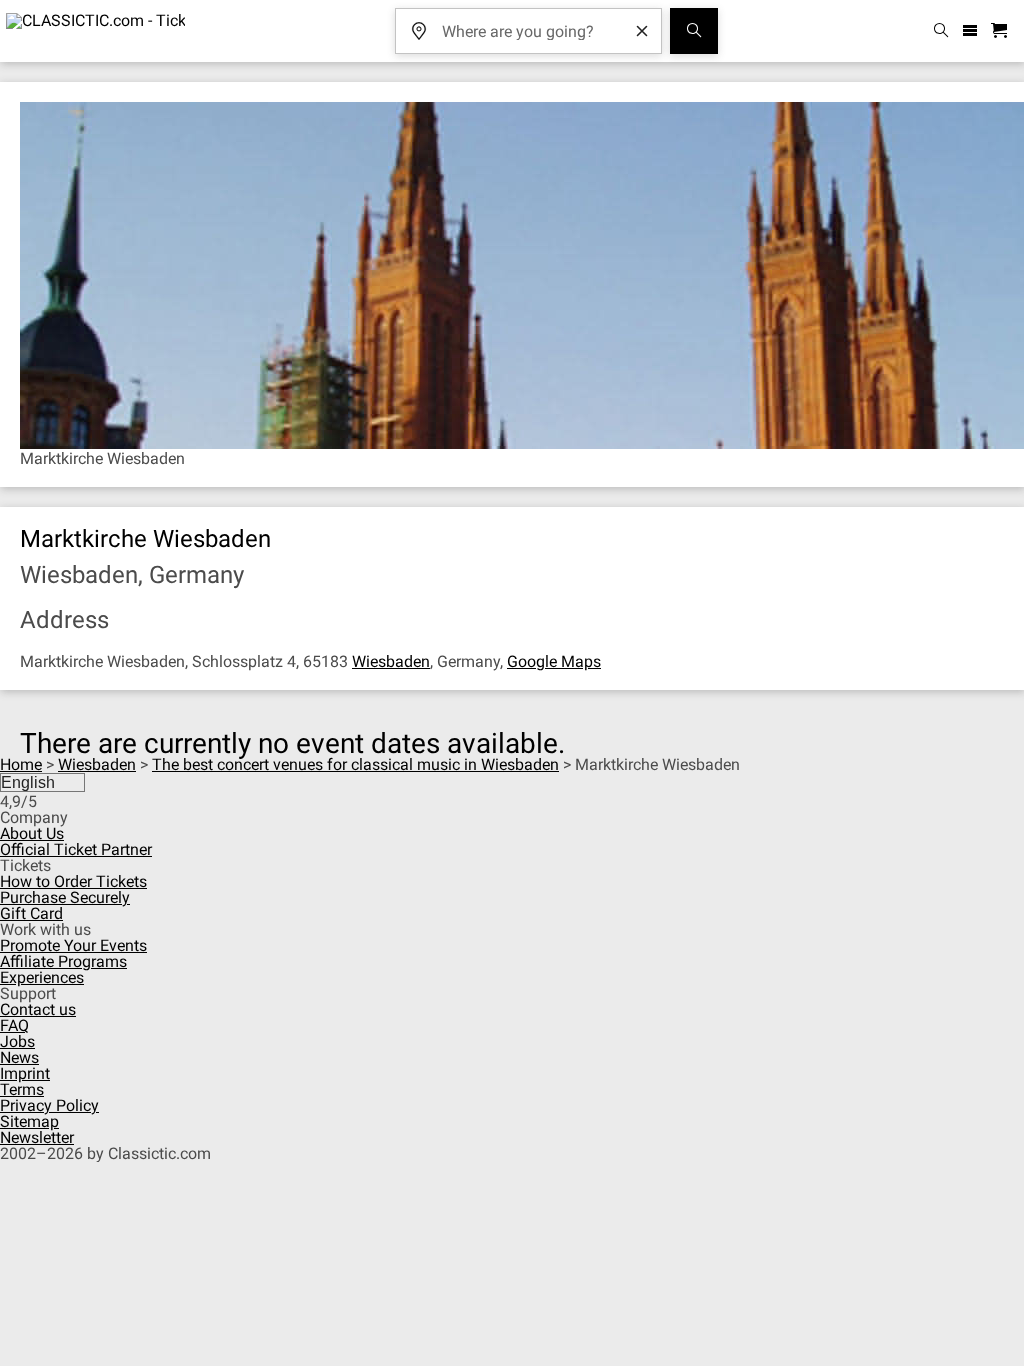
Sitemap (29, 1121)
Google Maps (554, 661)
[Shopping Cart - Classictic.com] (1002, 31)
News (19, 1057)
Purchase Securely (65, 897)
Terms (22, 1089)
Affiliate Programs (63, 961)
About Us (32, 833)
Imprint (25, 1073)
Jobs (17, 1041)
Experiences (42, 977)
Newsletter (37, 1137)
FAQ (14, 1025)
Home (21, 764)
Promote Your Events (73, 945)
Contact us (38, 1009)
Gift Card (31, 913)
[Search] (694, 31)
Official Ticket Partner (76, 849)
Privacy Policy (49, 1105)
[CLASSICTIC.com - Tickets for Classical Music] (92, 31)
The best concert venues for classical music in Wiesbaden (355, 764)
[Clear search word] (642, 31)
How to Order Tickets (73, 881)
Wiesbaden (391, 661)
